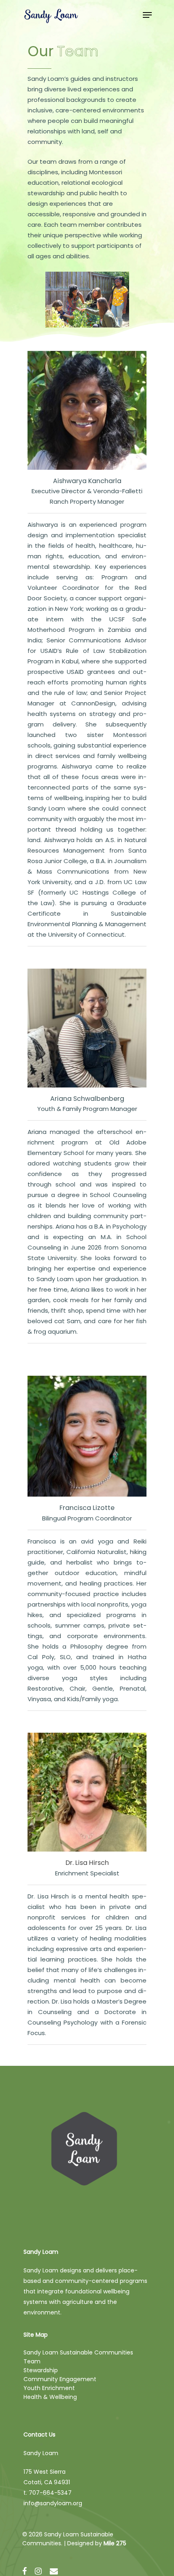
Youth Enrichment (49, 2388)
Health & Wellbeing (50, 2397)
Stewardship (41, 2370)
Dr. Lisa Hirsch (87, 1863)
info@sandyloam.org (53, 2503)
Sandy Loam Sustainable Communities (78, 2352)
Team (32, 2361)
